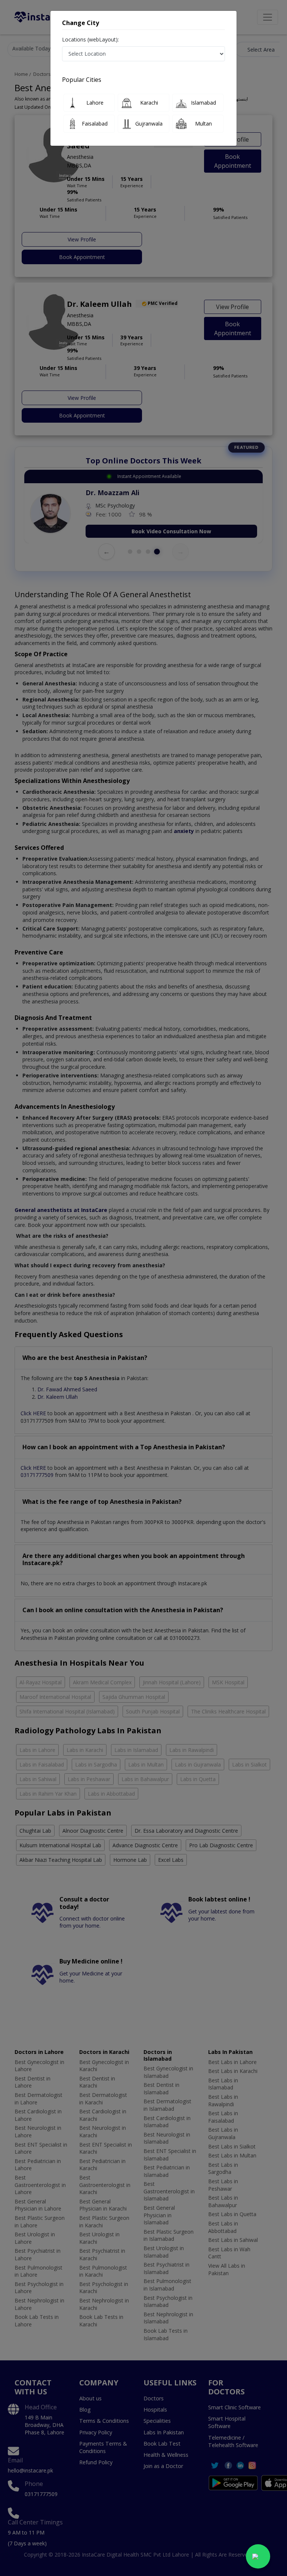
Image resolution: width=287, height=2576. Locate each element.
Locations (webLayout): (90, 39)
